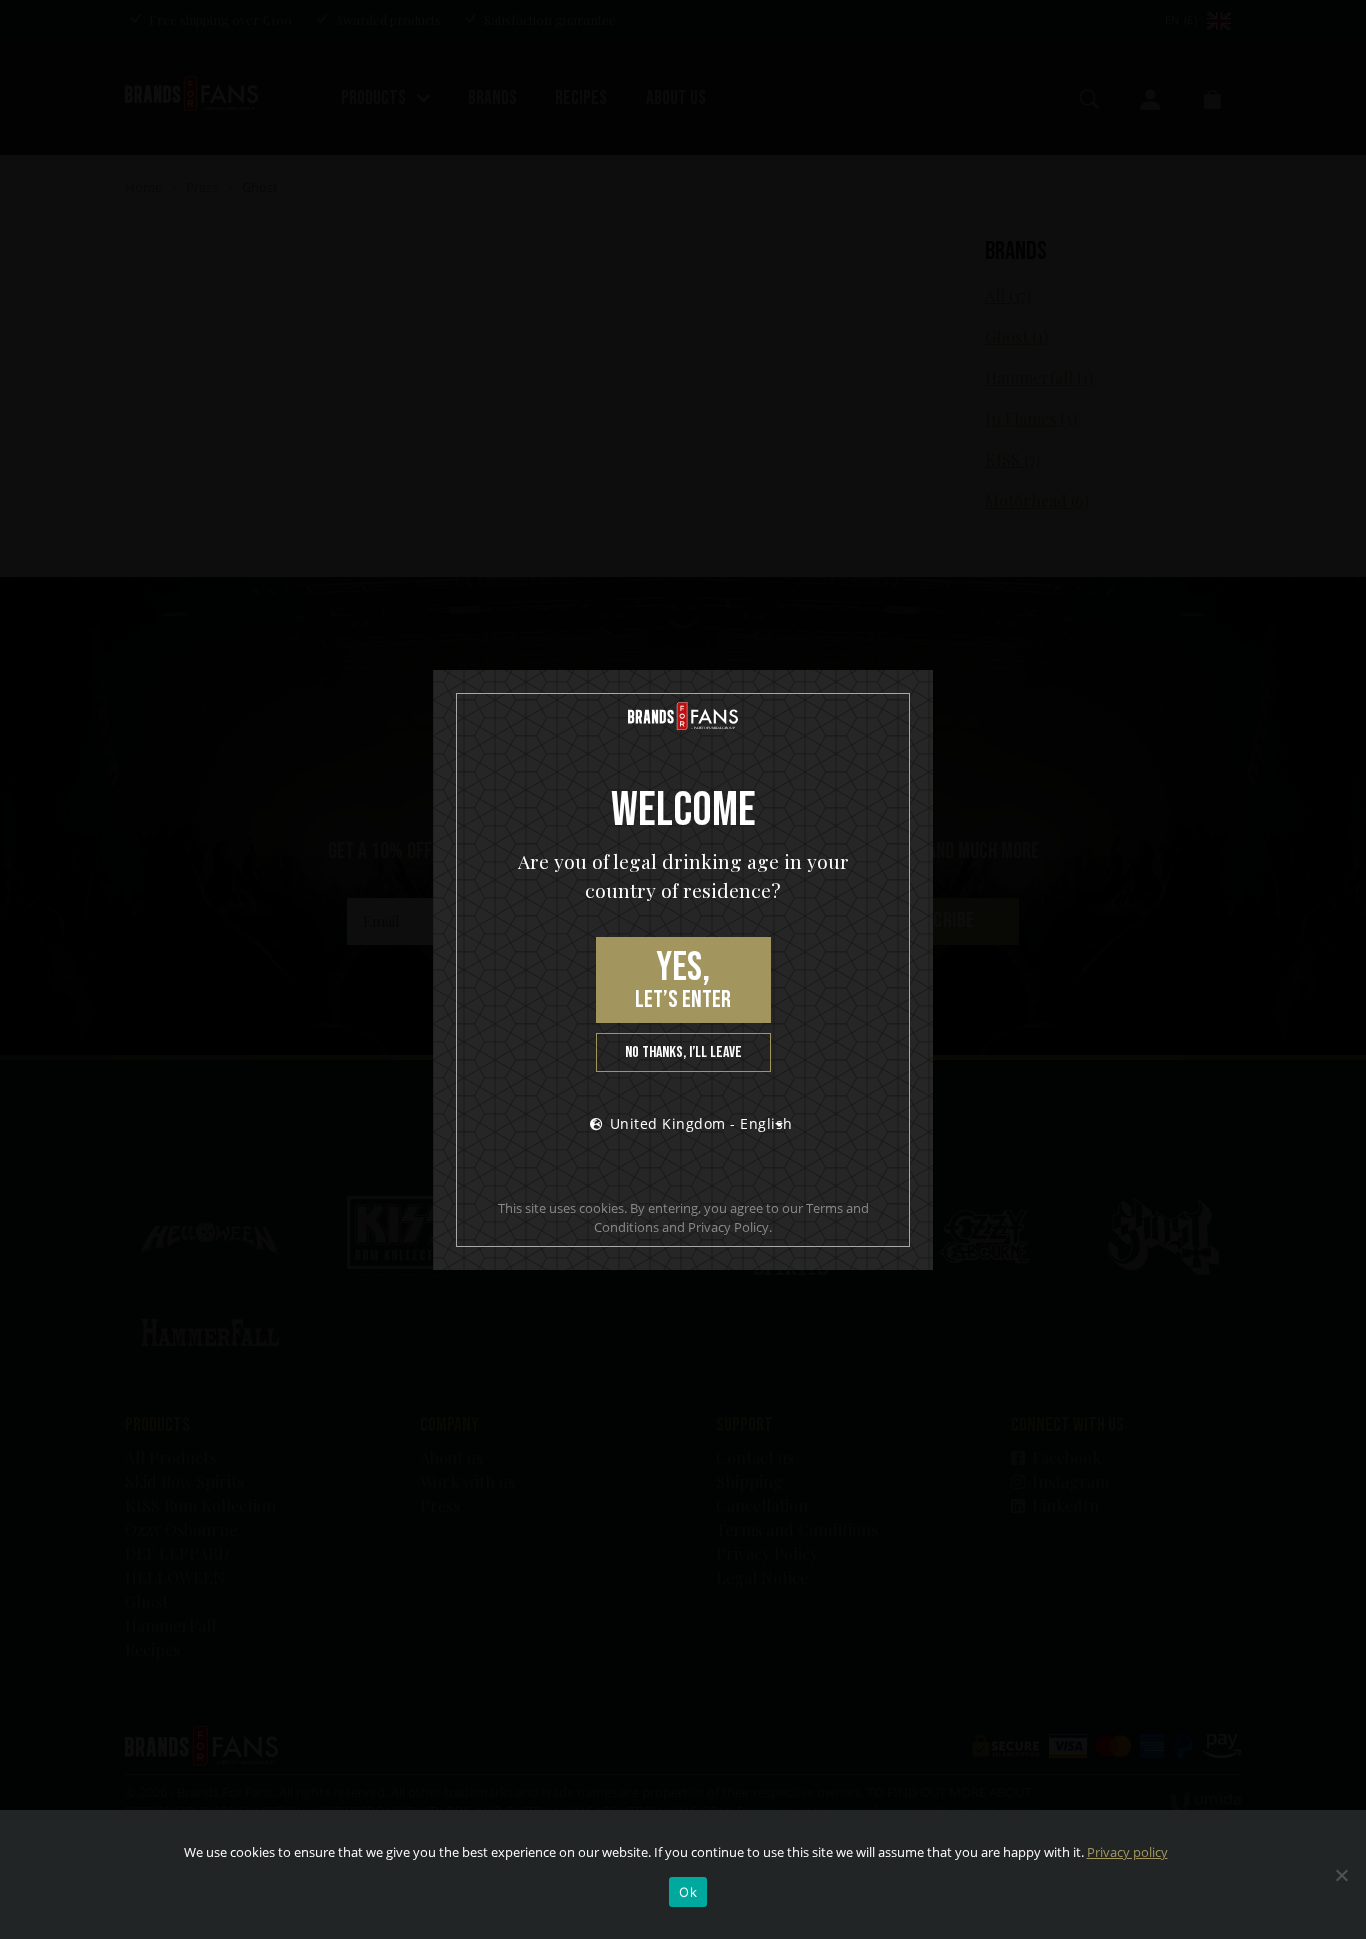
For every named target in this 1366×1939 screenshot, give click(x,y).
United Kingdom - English (701, 1123)
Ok (688, 1892)
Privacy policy (1127, 1852)
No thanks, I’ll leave (683, 1052)
